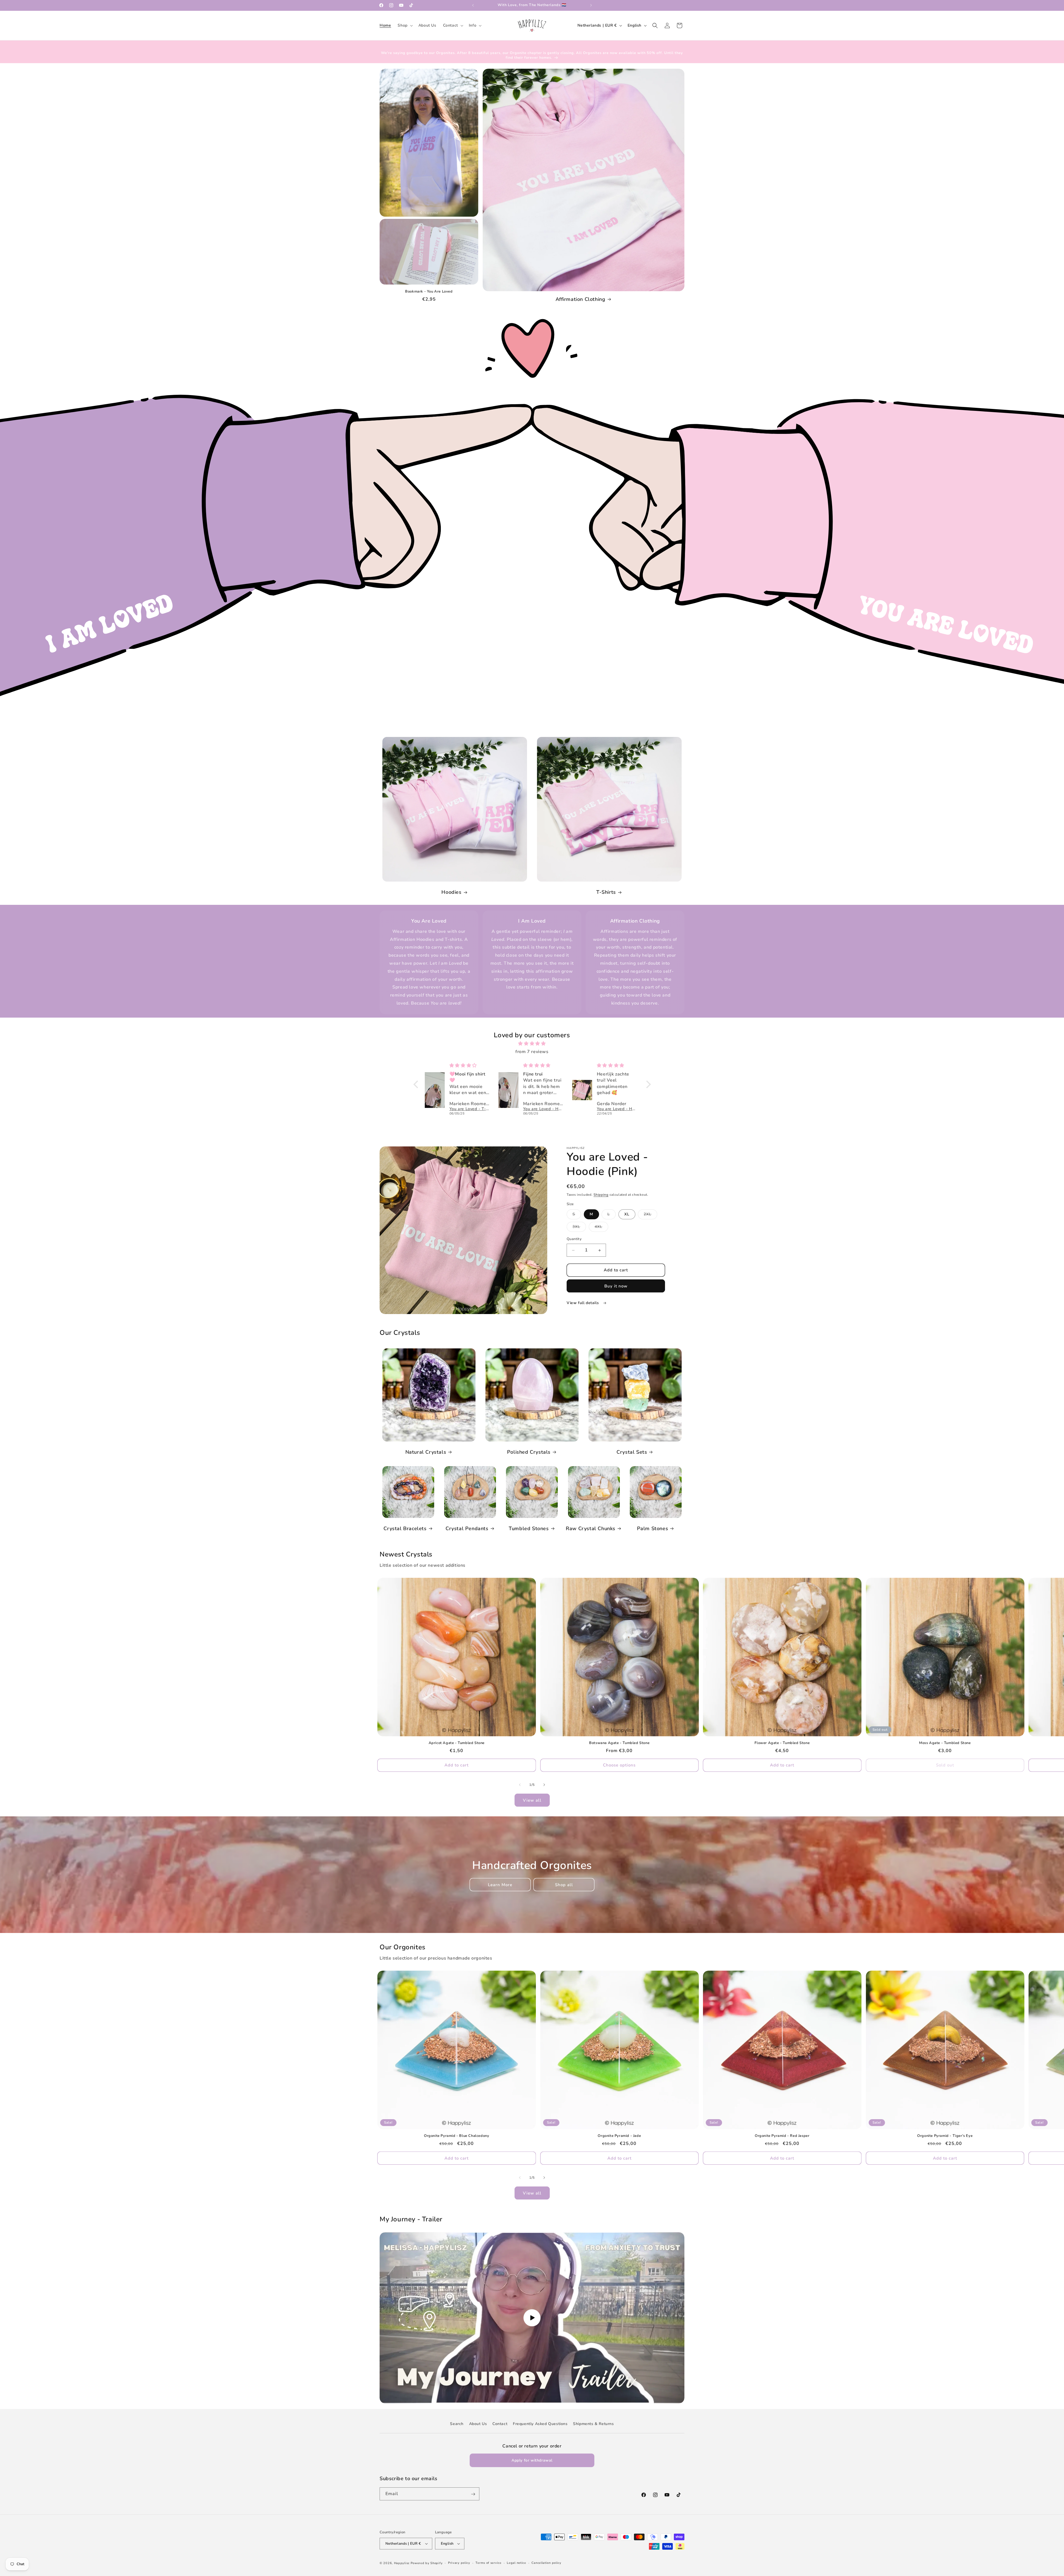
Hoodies (451, 892)
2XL (650, 1216)
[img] (532, 1044)
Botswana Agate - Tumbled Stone (619, 1743)
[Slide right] (544, 1785)
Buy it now (616, 1286)
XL (627, 1214)
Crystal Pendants (467, 1529)
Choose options (619, 1765)
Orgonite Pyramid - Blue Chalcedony (456, 2136)
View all (532, 1800)
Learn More (500, 1885)
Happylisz (402, 2563)
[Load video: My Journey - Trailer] (532, 2318)
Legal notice (516, 2563)
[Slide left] (520, 1785)
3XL (579, 1228)
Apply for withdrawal (532, 2460)
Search (457, 2424)
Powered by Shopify (427, 2563)
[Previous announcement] (473, 5)
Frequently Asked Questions (540, 2424)
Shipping (601, 1195)
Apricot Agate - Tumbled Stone (457, 1743)
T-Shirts (606, 892)
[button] (405, 25)
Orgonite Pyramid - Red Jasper (782, 2136)
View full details (583, 1303)
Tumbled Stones (529, 1529)
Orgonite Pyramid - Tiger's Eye (945, 2136)
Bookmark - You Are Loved (429, 292)
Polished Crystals (529, 1452)
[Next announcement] (591, 5)
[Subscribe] (473, 2494)
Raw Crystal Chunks (591, 1529)
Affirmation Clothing (580, 299)
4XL (601, 1228)
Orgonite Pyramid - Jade (619, 2136)
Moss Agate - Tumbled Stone (945, 1743)
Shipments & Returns (593, 2424)
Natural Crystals (426, 1452)
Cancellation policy (546, 2563)
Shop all (564, 1885)
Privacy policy (459, 2563)
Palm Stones (653, 1529)
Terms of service (488, 2563)
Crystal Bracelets (405, 1529)
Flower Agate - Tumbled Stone (782, 1743)
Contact (500, 2424)
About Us (478, 2424)
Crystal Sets (632, 1452)
